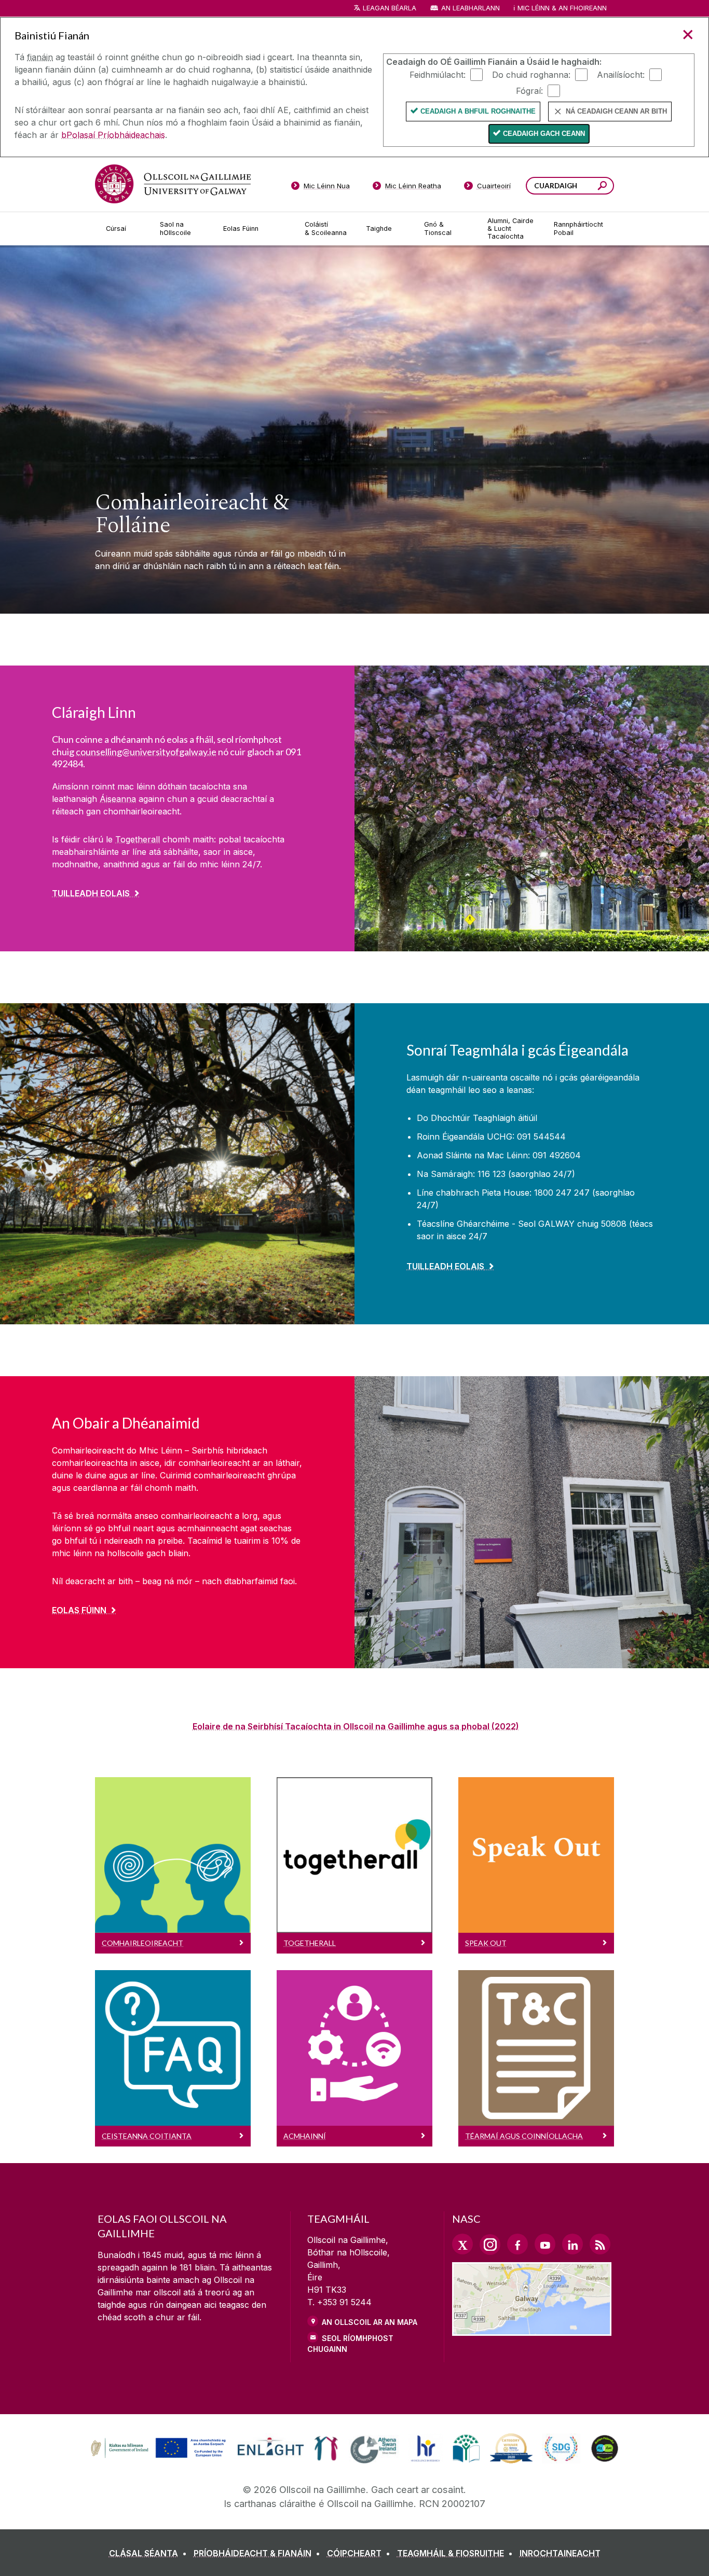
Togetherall (138, 839)
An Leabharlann (471, 8)
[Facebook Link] (517, 2244)
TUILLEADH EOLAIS (91, 893)
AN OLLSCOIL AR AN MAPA (370, 2322)
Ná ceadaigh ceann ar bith (616, 111)
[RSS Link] (600, 2244)
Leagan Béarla (390, 8)
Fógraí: (529, 90)
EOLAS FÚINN (79, 1610)
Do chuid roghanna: (531, 74)
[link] (157, 2448)
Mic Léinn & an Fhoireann (562, 8)
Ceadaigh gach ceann (544, 134)
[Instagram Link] (490, 2245)
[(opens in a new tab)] (159, 2457)
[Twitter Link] (462, 2244)
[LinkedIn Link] (572, 2244)
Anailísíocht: (621, 74)
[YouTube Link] (545, 2244)
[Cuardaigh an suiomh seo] (602, 187)
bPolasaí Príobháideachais (113, 135)
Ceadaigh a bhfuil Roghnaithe (478, 111)
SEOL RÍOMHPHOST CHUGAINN (350, 2344)
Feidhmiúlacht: (438, 74)
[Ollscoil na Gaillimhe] (173, 184)
